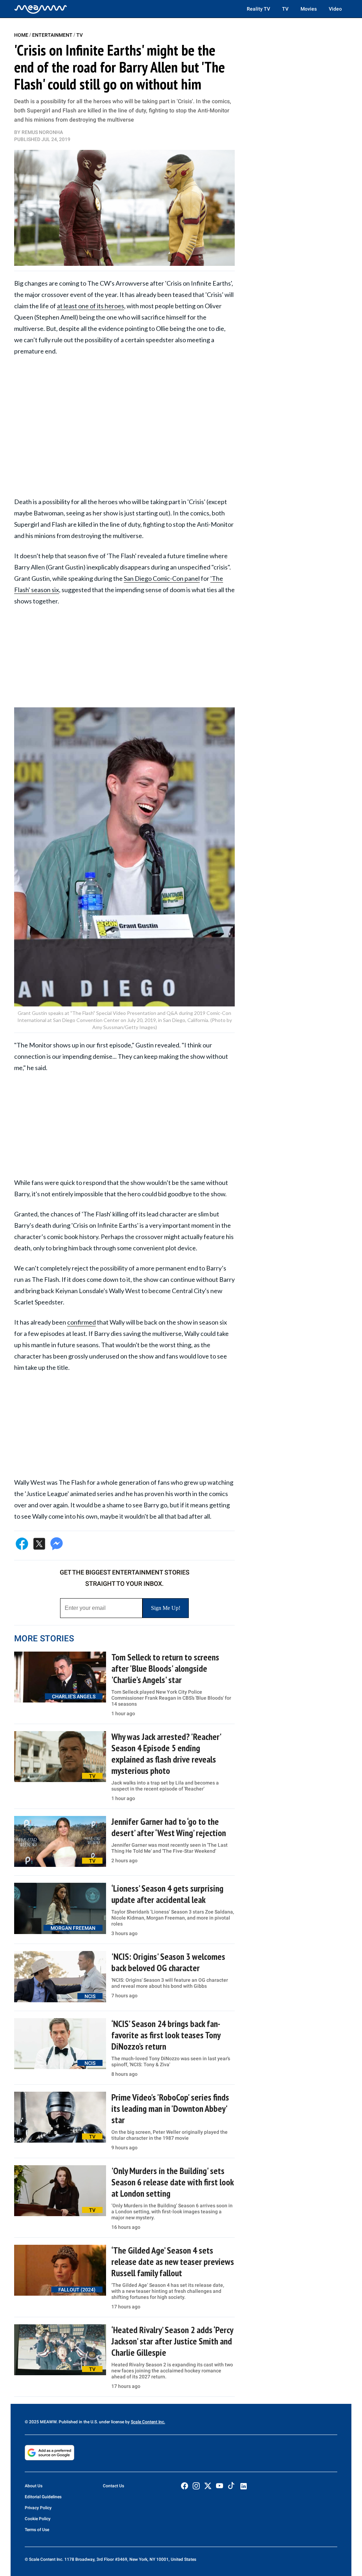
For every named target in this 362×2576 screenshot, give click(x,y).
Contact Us (113, 2486)
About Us (34, 2486)
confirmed (81, 1322)
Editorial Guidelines (43, 2497)
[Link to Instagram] (196, 2486)
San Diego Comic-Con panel (162, 578)
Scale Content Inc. (148, 2422)
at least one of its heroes (90, 306)
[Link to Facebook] (185, 2486)
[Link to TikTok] (231, 2487)
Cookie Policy (38, 2519)
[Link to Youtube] (220, 2486)
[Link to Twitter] (208, 2486)
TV (285, 9)
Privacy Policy (38, 2508)
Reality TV (258, 9)
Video (335, 9)
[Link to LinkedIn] (244, 2486)
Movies (309, 9)
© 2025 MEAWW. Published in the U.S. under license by (78, 2422)
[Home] (41, 9)
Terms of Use (37, 2530)
